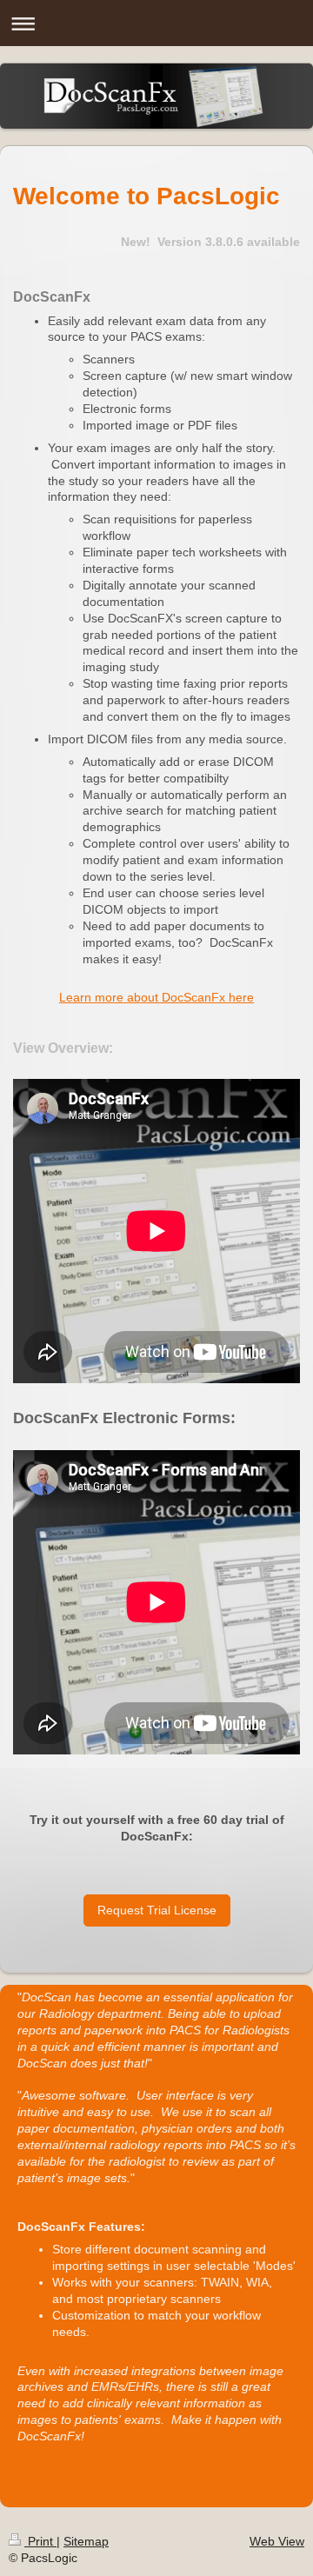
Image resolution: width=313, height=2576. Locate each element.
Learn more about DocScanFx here (156, 997)
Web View (277, 2541)
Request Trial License (157, 1910)
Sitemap (86, 2541)
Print (40, 2541)
